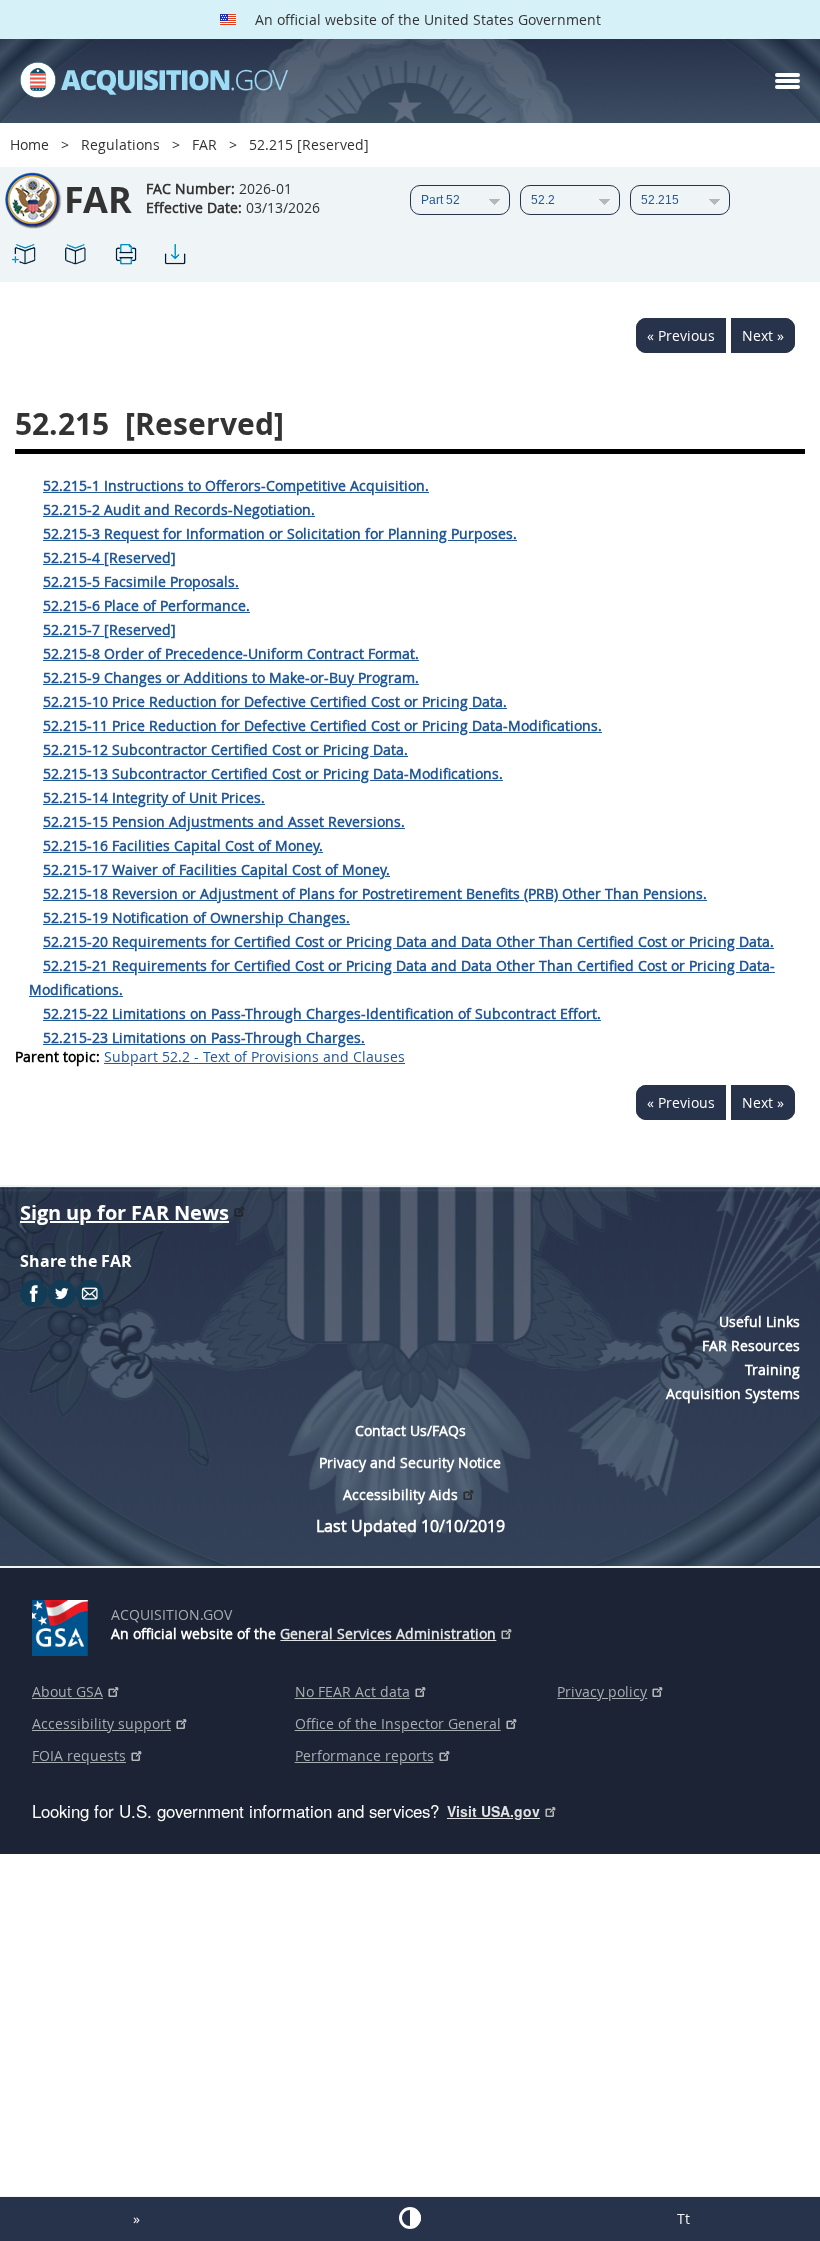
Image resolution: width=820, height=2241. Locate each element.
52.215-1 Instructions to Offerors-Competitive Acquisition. (236, 485)
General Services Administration (388, 1633)
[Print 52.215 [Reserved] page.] (125, 257)
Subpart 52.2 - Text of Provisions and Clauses (254, 1056)
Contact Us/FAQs (410, 1430)
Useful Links (759, 1321)
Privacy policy (602, 1691)
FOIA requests (79, 1755)
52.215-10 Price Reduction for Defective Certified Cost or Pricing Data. (275, 701)
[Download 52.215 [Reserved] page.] (175, 257)
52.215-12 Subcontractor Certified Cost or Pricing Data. (225, 749)
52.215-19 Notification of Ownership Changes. (196, 917)
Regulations (120, 144)
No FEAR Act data (352, 1691)
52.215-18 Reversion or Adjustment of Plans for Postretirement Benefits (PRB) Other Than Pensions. (375, 893)
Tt (683, 2218)
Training (772, 1369)
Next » (763, 335)
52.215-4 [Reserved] (109, 557)
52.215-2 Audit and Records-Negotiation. (179, 509)
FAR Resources (751, 1345)
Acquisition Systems (733, 1393)
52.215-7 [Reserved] (109, 629)
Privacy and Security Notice (410, 1462)
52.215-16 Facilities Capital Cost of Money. (183, 845)
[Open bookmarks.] (75, 257)
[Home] (154, 81)
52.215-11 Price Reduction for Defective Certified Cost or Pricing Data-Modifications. (322, 725)
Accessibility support (101, 1723)
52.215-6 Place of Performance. (146, 605)
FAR (204, 144)
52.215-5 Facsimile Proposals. (141, 581)
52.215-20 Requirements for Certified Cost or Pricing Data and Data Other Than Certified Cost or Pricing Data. (408, 941)
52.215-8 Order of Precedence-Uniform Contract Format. (231, 653)
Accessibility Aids (400, 1494)
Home (29, 144)
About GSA (67, 1691)
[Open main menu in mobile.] (787, 81)
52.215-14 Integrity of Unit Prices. (154, 797)
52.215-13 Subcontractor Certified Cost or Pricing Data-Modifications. (273, 773)
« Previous (681, 335)
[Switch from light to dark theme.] (409, 2218)
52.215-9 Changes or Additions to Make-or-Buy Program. (231, 677)
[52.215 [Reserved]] (25, 257)
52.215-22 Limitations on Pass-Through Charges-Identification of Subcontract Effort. (322, 1013)
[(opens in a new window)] (63, 1624)
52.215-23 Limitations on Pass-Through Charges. (204, 1037)
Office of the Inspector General (398, 1723)
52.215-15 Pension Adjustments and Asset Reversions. (224, 821)
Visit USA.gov (493, 1811)
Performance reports (364, 1755)
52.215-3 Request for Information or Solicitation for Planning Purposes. (280, 533)
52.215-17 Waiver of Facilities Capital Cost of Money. (216, 869)
